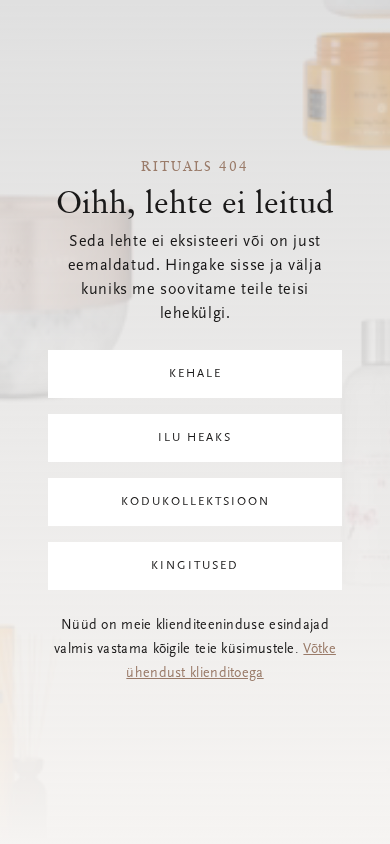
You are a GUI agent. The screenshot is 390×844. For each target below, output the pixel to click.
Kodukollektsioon (195, 502)
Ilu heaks (195, 438)
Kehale (195, 374)
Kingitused (195, 566)
